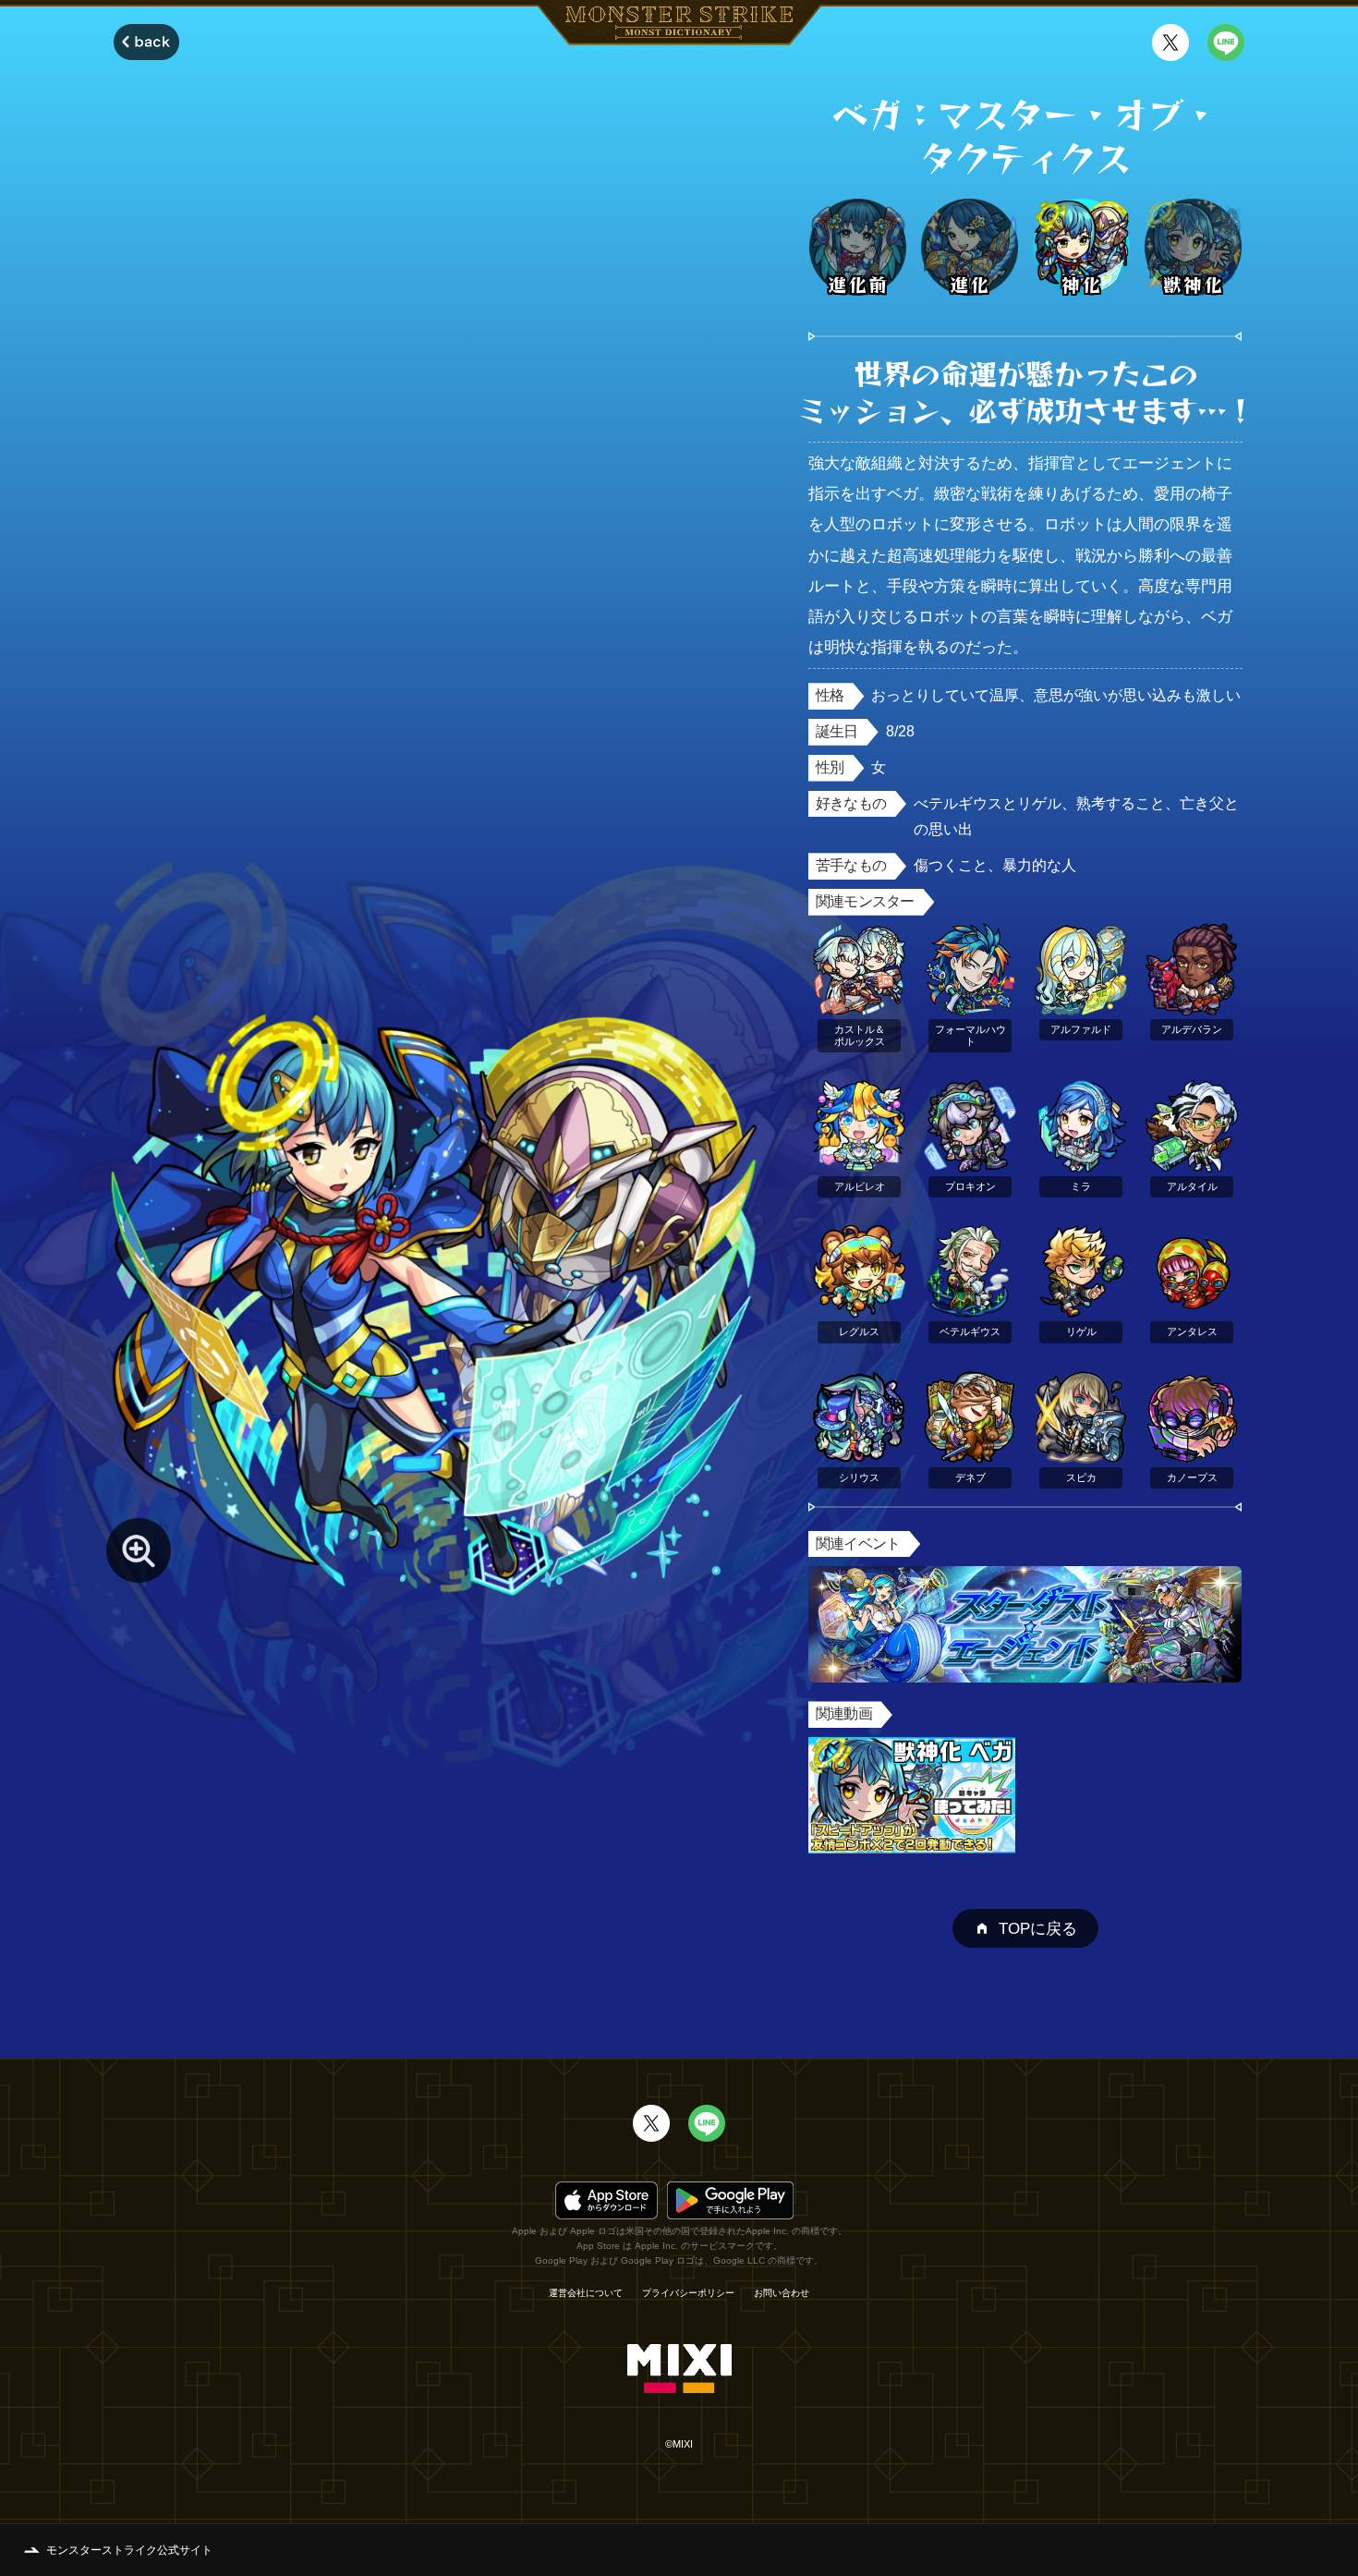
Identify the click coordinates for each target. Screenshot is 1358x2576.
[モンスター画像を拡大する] (139, 1550)
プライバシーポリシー (688, 2293)
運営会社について (586, 2293)
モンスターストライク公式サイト (129, 2550)
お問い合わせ (782, 2293)
